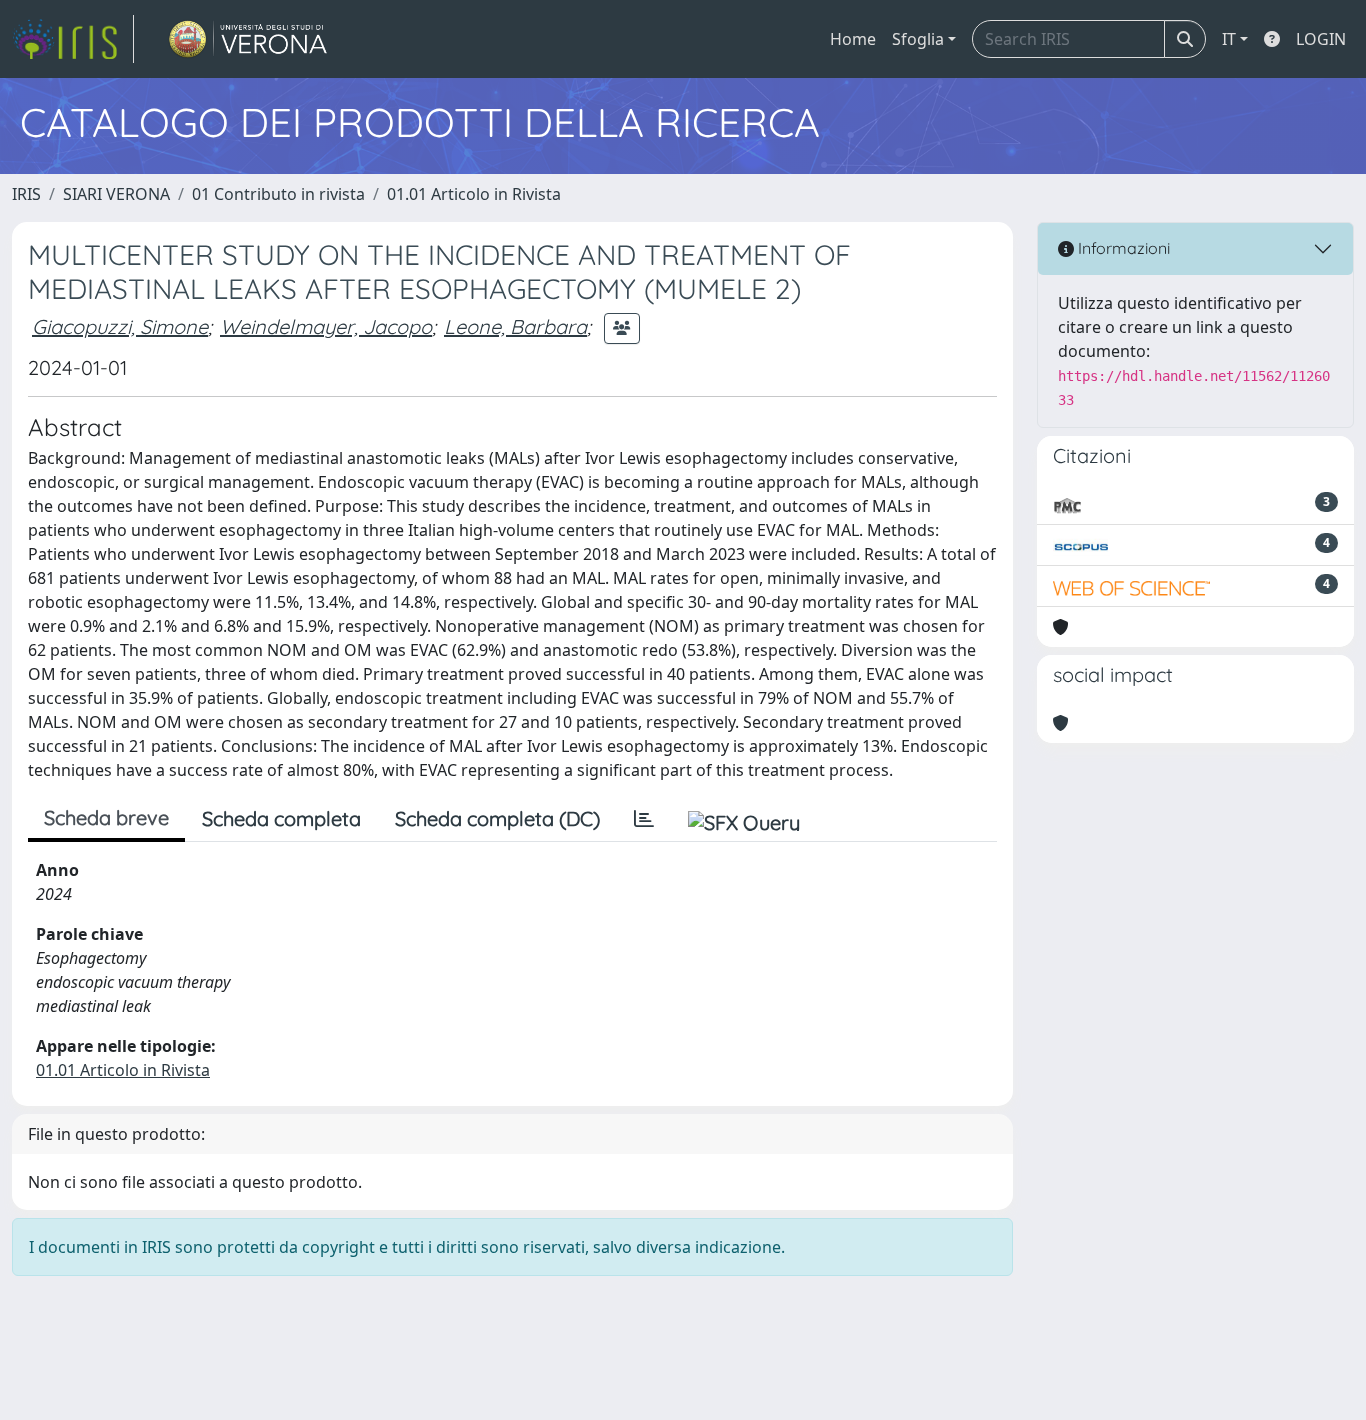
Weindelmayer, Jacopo (326, 326)
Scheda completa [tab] (281, 818)
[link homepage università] (248, 39)
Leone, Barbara (515, 326)
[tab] (644, 819)
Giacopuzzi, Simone (120, 326)
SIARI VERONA (116, 194)
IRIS (26, 194)
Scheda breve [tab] (106, 817)
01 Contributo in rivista (278, 194)
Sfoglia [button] (918, 39)
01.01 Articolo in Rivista (474, 194)
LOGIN (1321, 39)
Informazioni (1122, 248)
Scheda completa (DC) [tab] (497, 818)
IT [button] (1229, 39)
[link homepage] (73, 39)
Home (853, 39)
